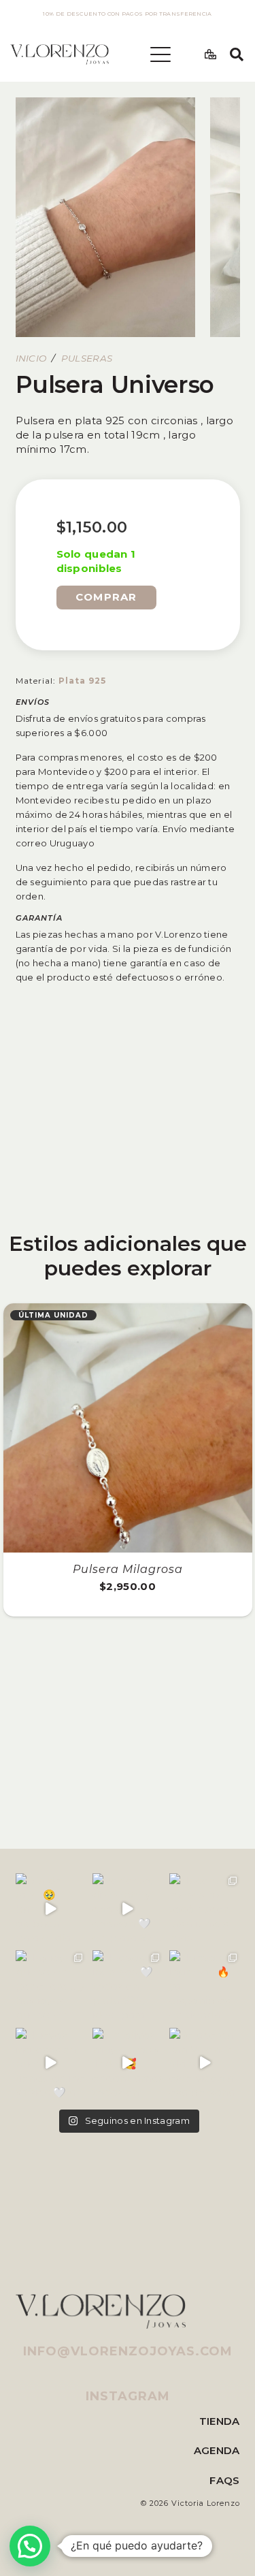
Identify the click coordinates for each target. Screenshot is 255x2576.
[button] (160, 54)
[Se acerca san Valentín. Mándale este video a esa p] (204, 2063)
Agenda (217, 2450)
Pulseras (87, 358)
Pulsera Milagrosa (128, 1569)
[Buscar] (237, 54)
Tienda (220, 2421)
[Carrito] (210, 54)
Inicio (31, 358)
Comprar (106, 597)
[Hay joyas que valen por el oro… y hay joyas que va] (51, 1985)
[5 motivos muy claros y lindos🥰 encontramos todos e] (128, 2063)
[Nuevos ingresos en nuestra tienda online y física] (51, 2063)
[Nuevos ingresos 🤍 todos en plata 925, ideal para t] (128, 1985)
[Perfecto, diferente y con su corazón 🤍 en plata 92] (128, 1908)
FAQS (224, 2480)
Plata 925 (82, 681)
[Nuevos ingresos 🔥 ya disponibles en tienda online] (204, 1985)
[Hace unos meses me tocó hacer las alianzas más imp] (204, 1908)
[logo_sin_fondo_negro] (60, 54)
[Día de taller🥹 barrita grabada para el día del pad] (51, 1908)
